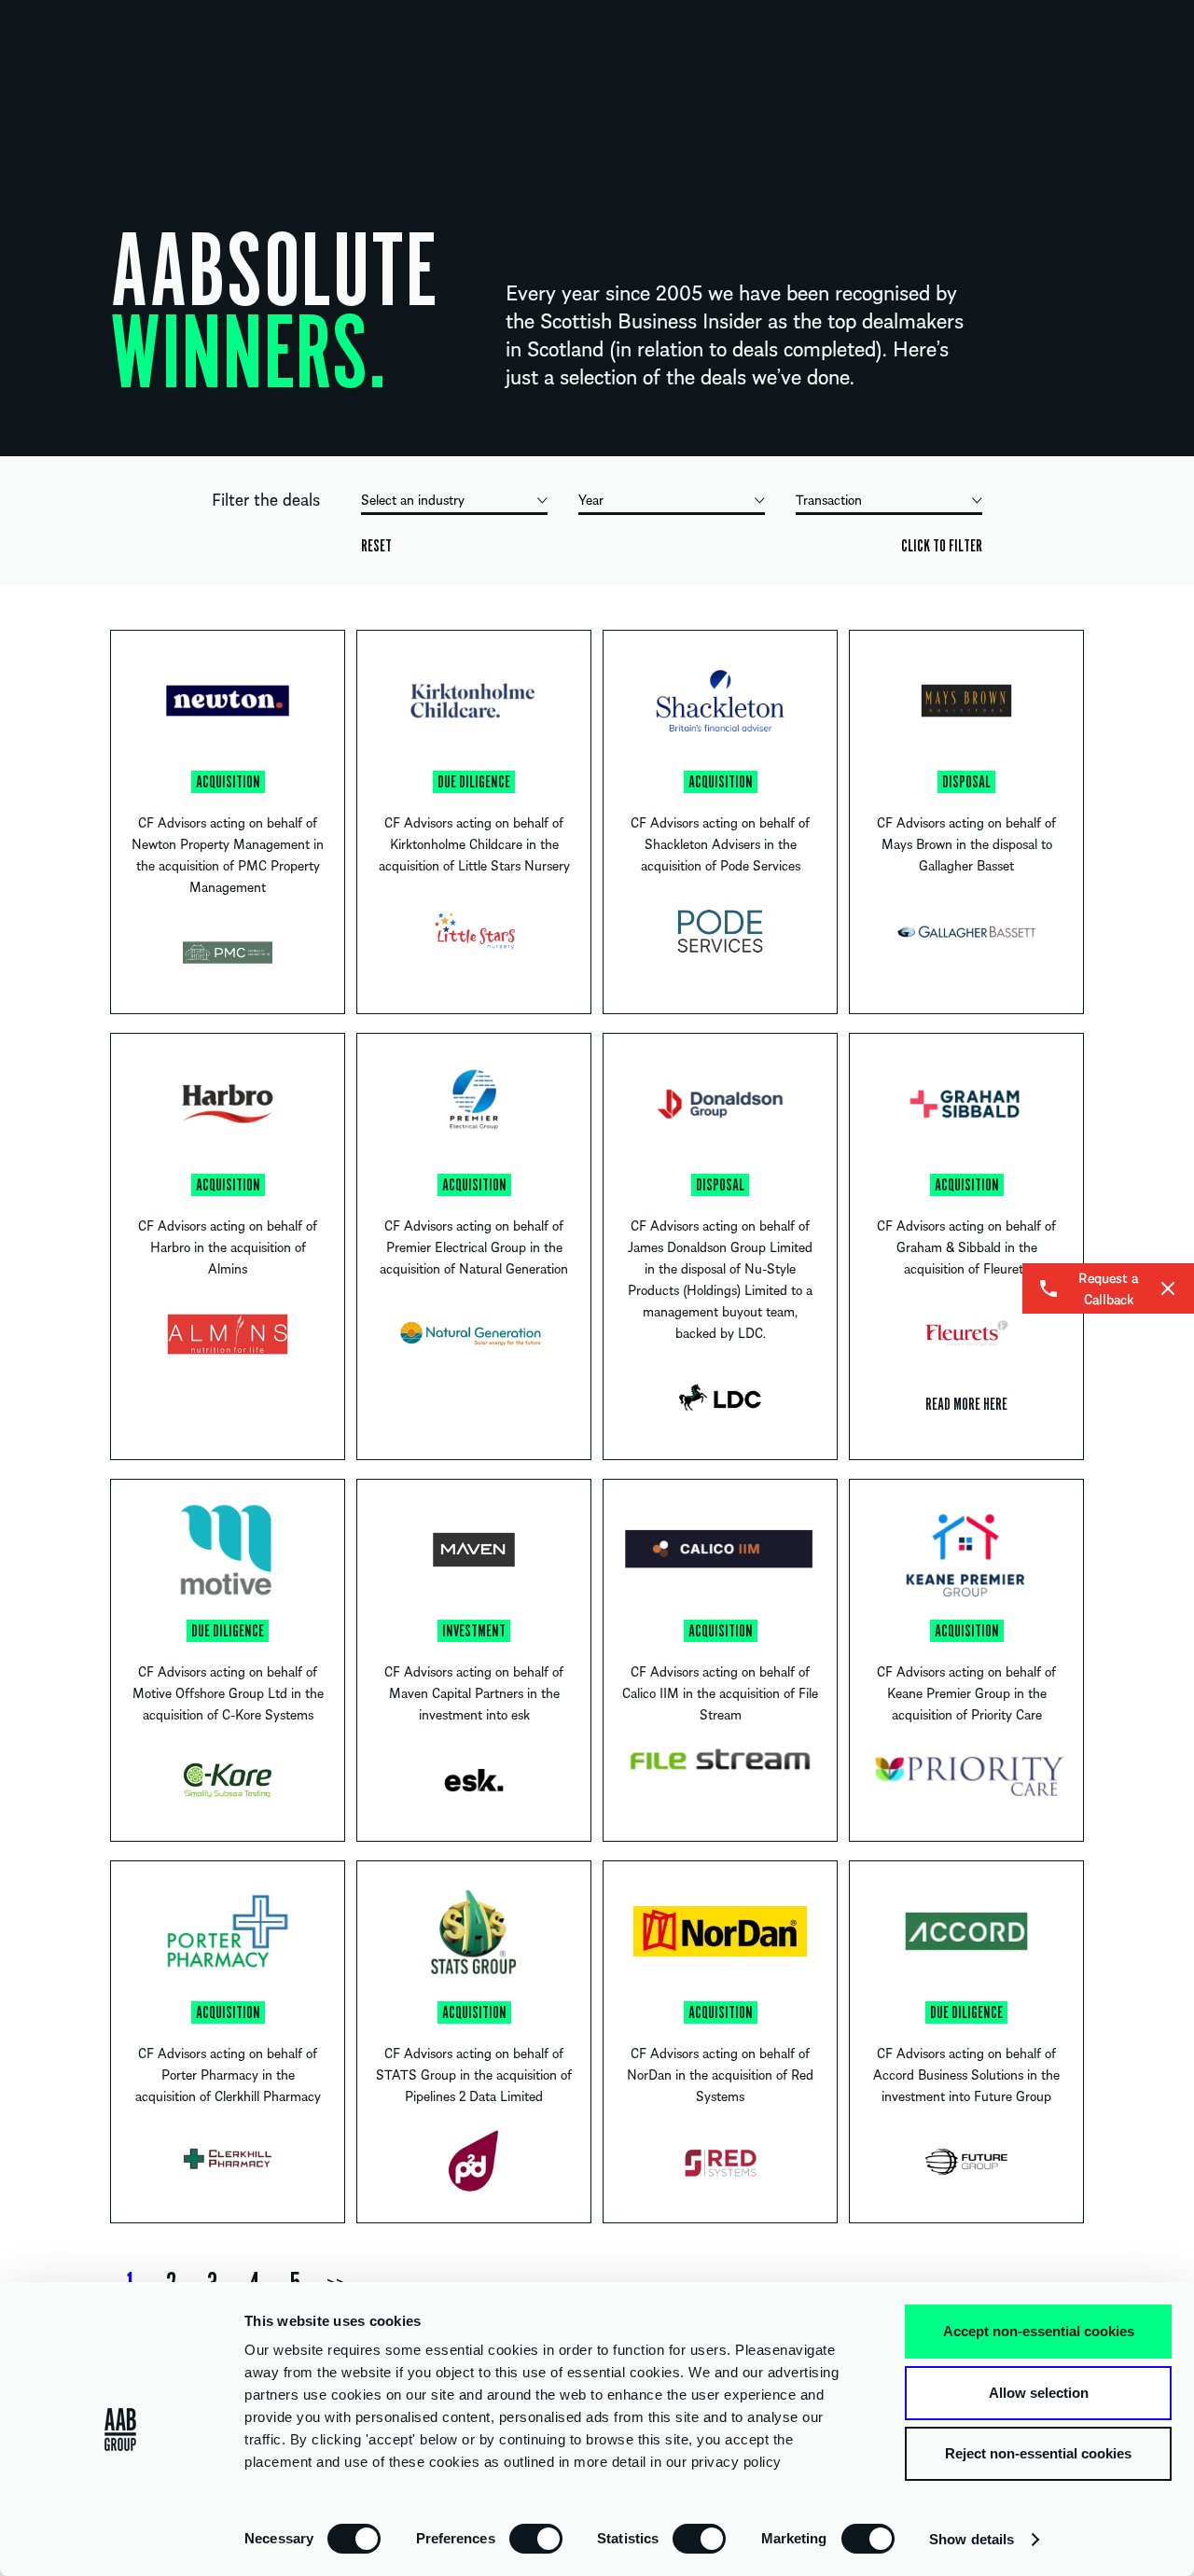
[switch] (536, 2538)
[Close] (1168, 1288)
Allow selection (1039, 2393)
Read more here (966, 1404)
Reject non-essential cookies (1038, 2453)
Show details (972, 2539)
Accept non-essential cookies (1039, 2331)
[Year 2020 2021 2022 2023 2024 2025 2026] (672, 502)
